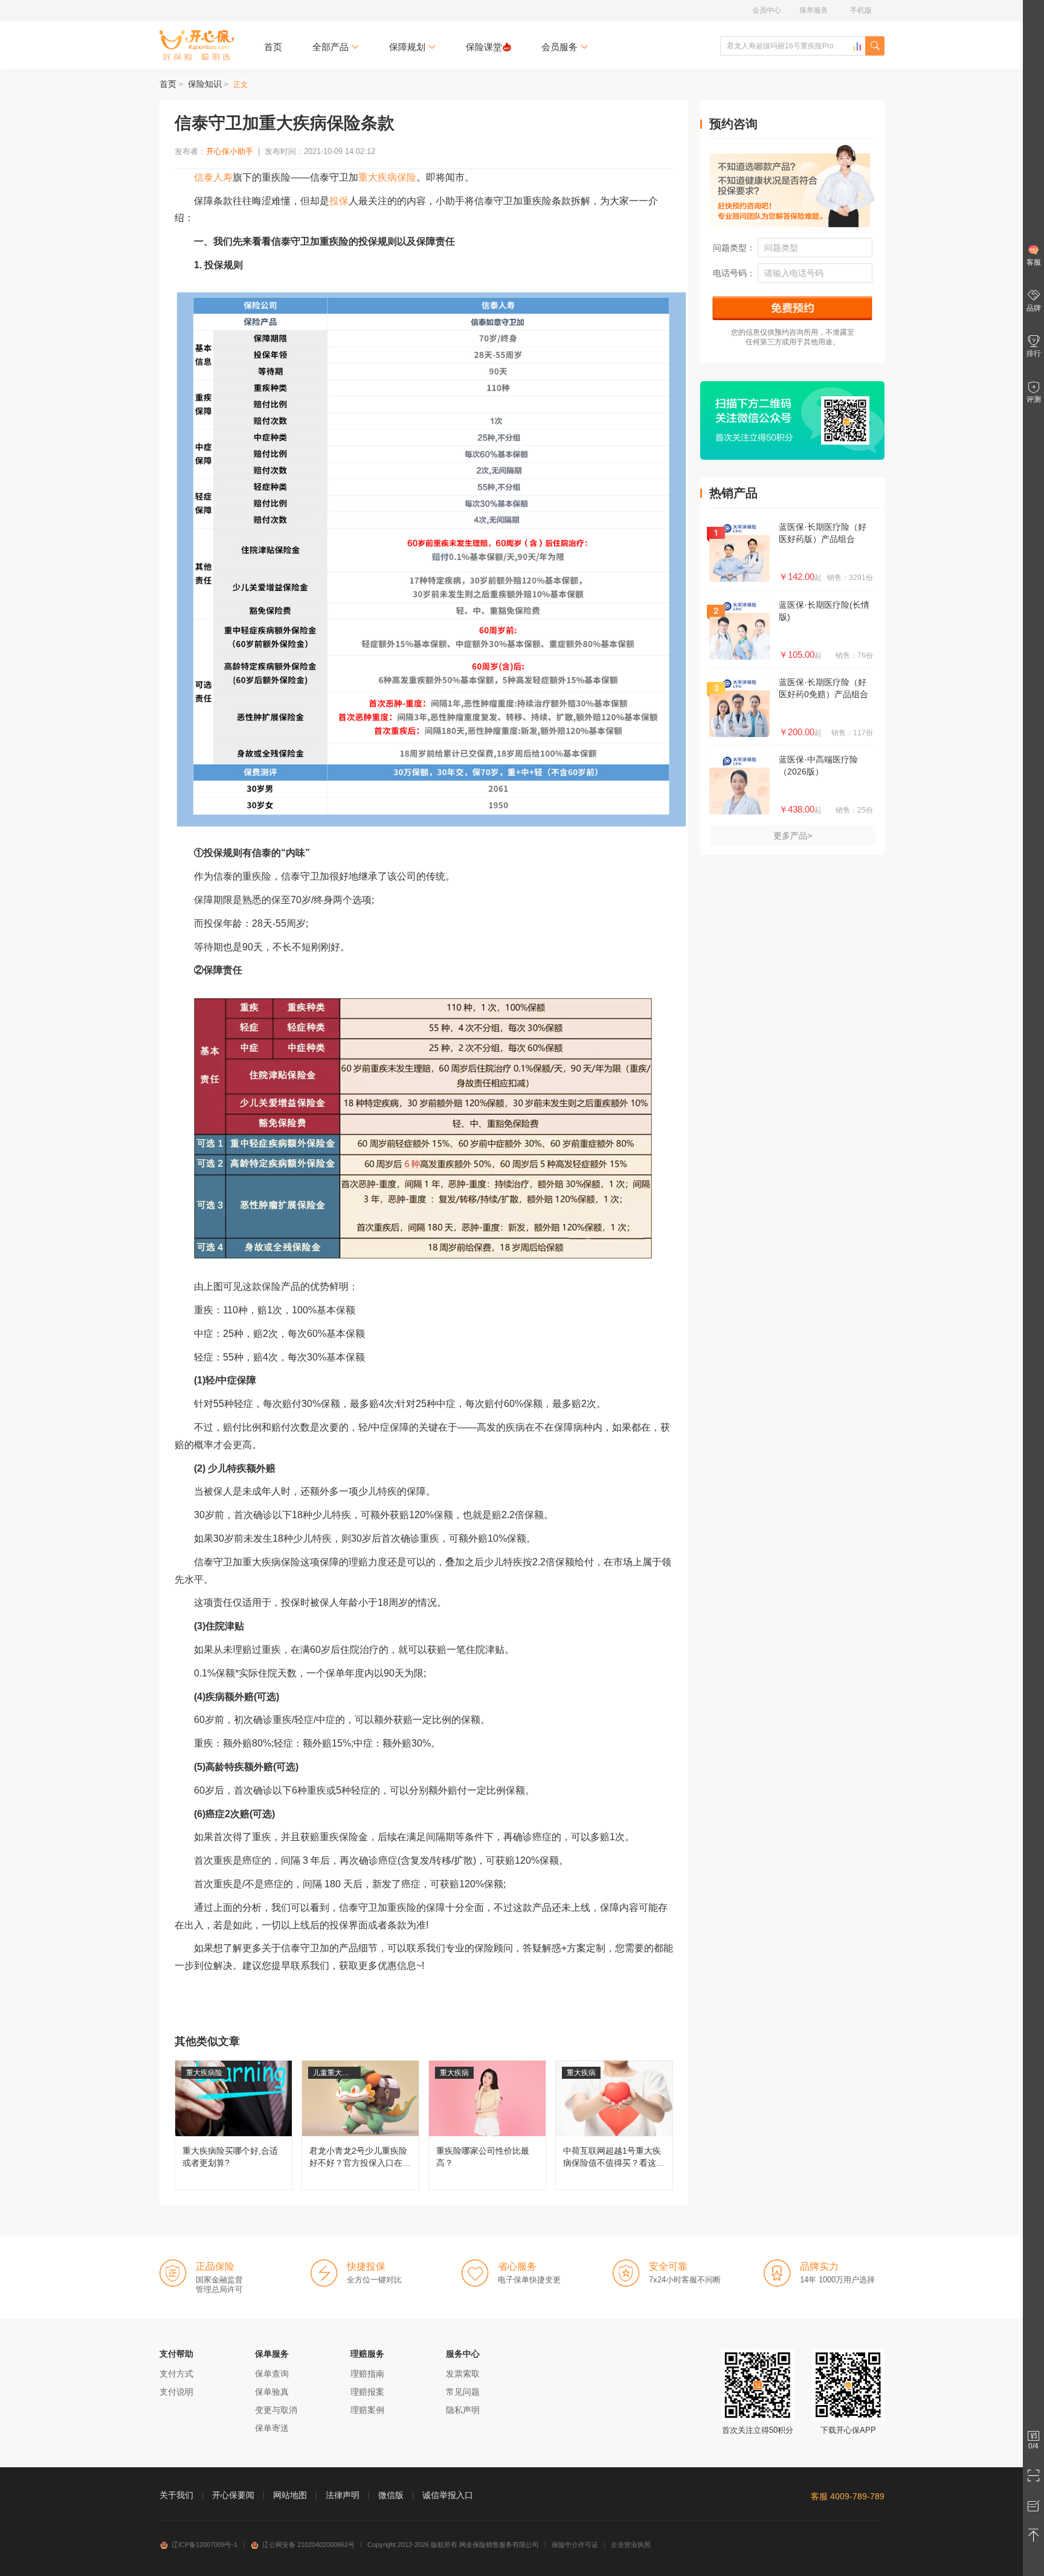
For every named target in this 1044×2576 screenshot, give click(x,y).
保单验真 (272, 2392)
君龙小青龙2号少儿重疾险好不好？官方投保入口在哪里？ (360, 2125)
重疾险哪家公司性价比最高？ (487, 2125)
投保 (339, 201)
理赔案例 (367, 2410)
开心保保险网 (197, 45)
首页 (273, 47)
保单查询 (272, 2374)
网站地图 (290, 2495)
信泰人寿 (213, 177)
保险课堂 (484, 47)
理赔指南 (367, 2374)
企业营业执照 (631, 2545)
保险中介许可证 (575, 2545)
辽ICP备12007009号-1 (205, 2545)
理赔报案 (367, 2392)
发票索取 (463, 2374)
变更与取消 (276, 2410)
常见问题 (463, 2392)
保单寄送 (272, 2428)
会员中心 (767, 10)
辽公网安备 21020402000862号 (308, 2545)
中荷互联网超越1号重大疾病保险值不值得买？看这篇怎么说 (614, 2125)
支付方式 (176, 2374)
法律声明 (343, 2495)
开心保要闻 (233, 2495)
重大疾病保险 (387, 177)
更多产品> (793, 836)
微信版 (391, 2495)
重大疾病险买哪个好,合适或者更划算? (234, 2125)
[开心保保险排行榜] (857, 47)
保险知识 (205, 84)
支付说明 (176, 2392)
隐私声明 (463, 2410)
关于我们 (176, 2495)
